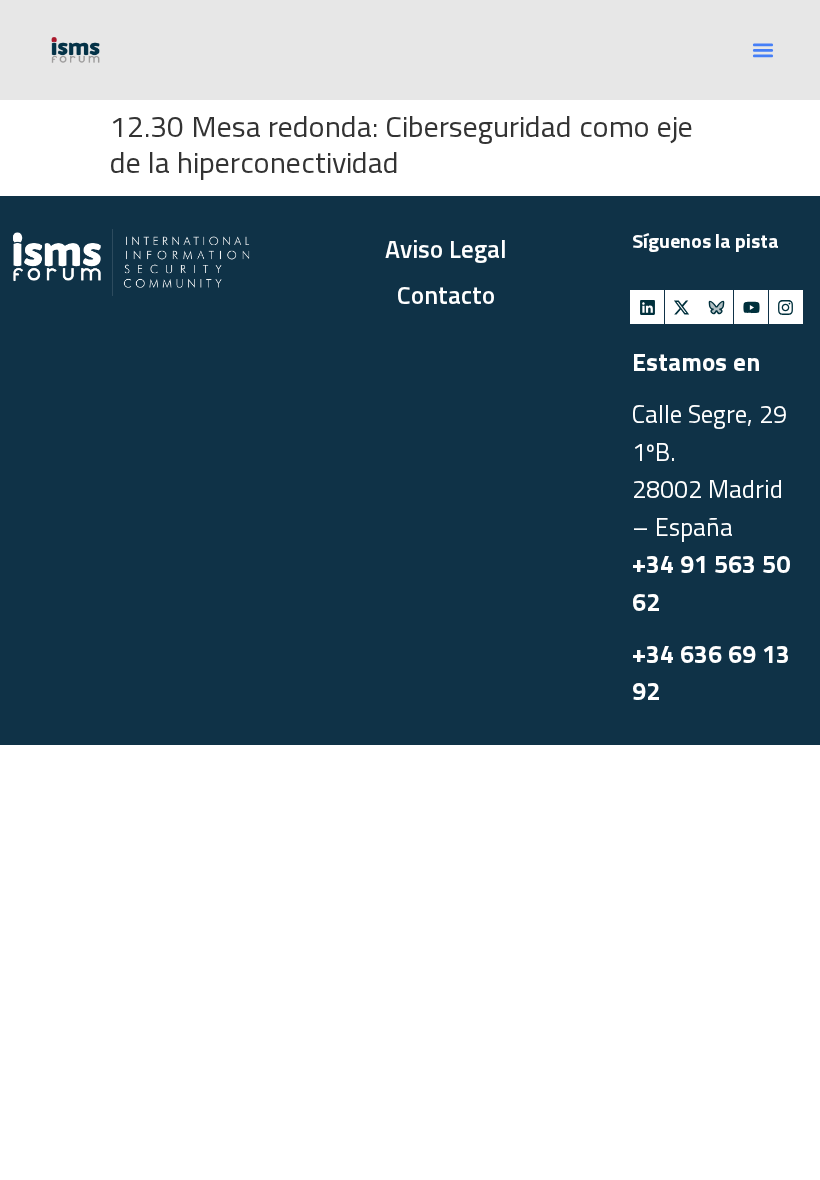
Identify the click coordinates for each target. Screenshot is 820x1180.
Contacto (446, 295)
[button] (762, 50)
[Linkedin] (647, 307)
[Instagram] (786, 307)
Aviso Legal (446, 249)
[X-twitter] (682, 307)
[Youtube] (751, 307)
